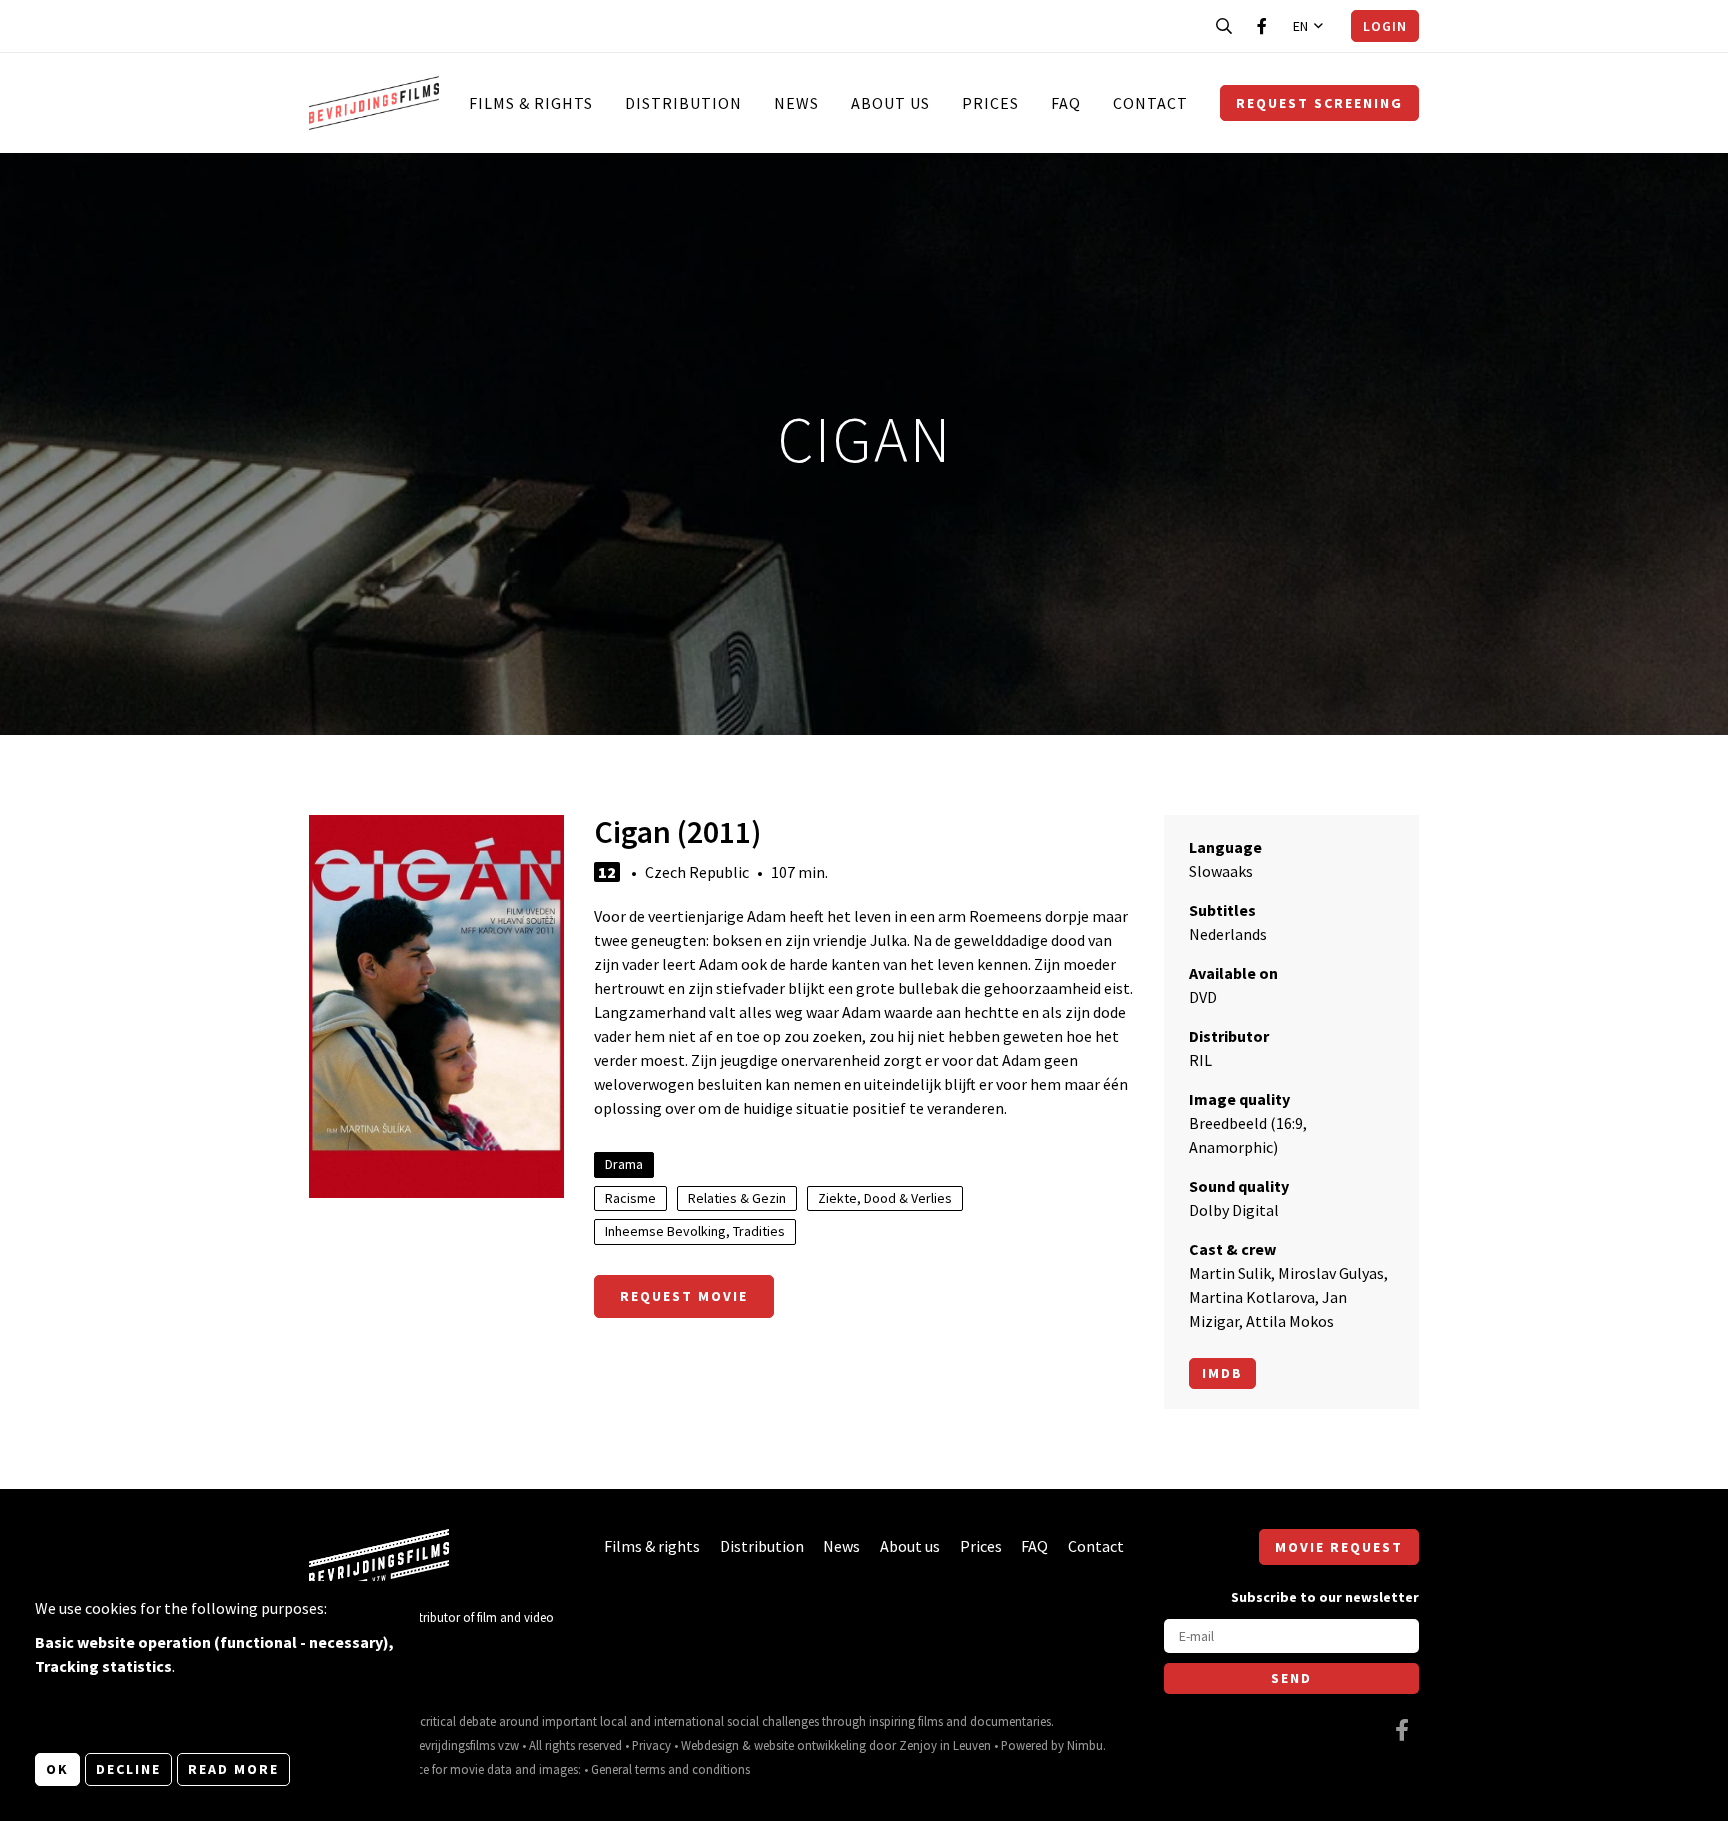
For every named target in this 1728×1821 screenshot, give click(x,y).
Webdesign (710, 1745)
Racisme (630, 1198)
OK (57, 1769)
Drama (624, 1164)
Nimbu (1085, 1745)
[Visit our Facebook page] (1262, 26)
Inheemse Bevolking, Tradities (695, 1231)
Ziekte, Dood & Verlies (885, 1198)
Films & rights (531, 103)
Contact (1150, 103)
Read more (233, 1769)
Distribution (683, 103)
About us (890, 103)
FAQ (1066, 103)
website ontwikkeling (810, 1745)
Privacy (651, 1745)
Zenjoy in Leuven (945, 1745)
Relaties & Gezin (737, 1198)
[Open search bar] (1224, 26)
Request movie (684, 1296)
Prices (990, 103)
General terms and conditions (670, 1769)
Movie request (1339, 1547)
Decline (128, 1769)
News (796, 103)
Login (1385, 26)
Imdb (1222, 1373)
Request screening (1319, 103)
